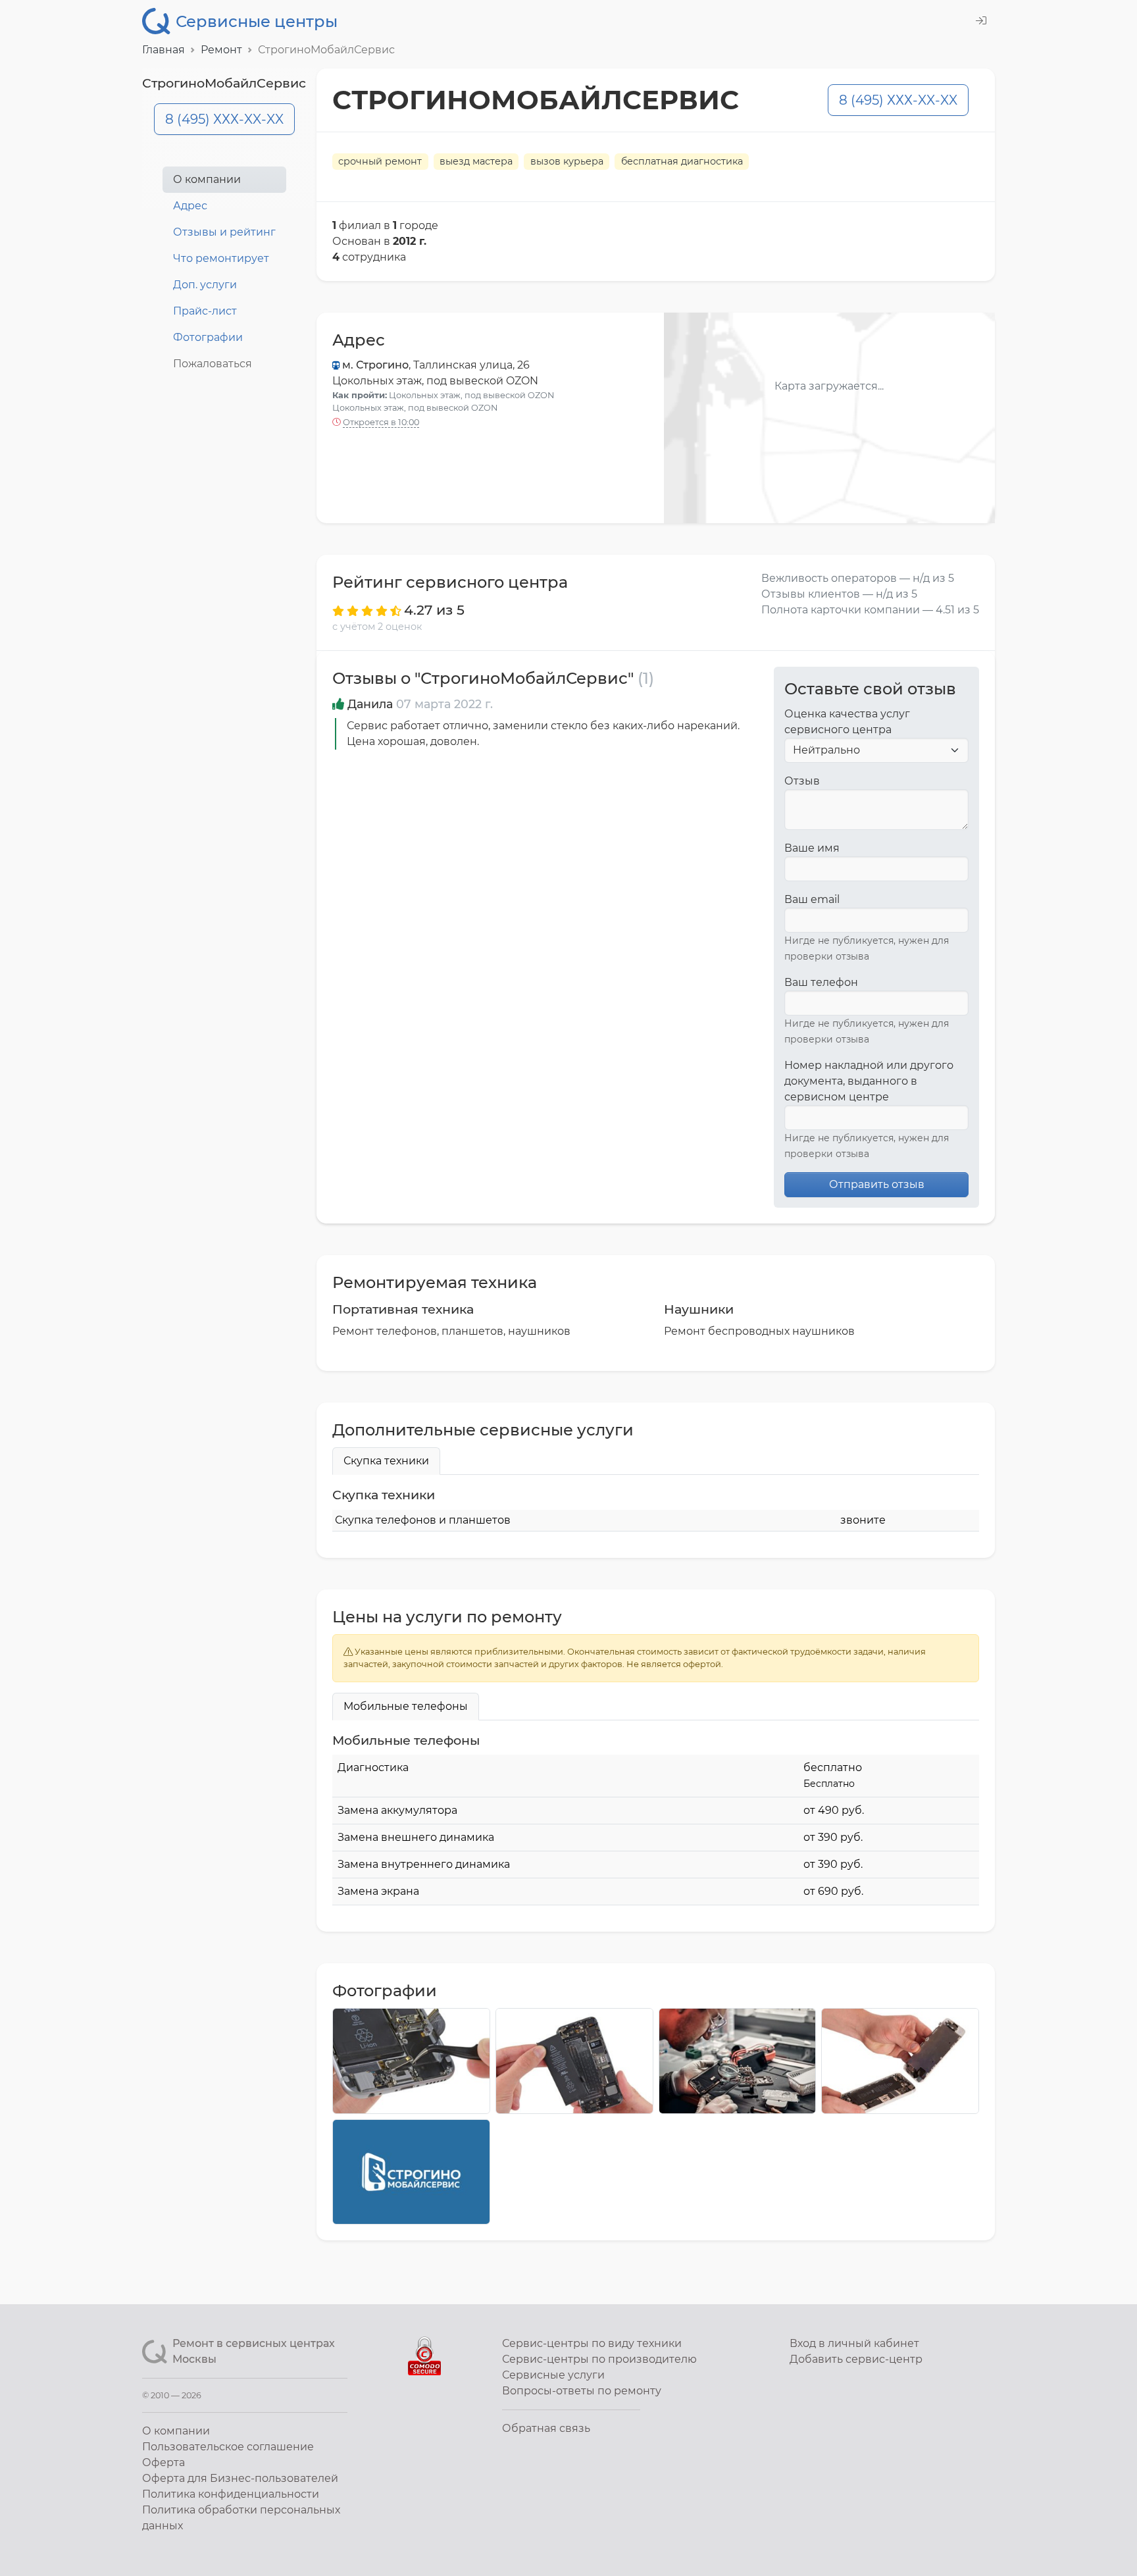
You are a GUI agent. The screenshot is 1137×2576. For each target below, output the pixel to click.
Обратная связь (546, 2428)
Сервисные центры (257, 21)
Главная (164, 50)
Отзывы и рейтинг (224, 232)
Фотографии (208, 337)
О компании (207, 179)
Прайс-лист (205, 311)
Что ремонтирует (221, 258)
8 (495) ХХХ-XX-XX (224, 119)
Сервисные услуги (553, 2375)
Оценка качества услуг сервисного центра (847, 722)
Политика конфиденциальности (231, 2494)
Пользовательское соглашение (228, 2447)
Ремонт (221, 50)
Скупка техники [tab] (386, 1461)
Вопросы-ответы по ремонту (582, 2391)
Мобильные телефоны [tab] (406, 1706)
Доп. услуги (205, 285)
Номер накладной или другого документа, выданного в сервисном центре (869, 1081)
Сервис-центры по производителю (599, 2359)
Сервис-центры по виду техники (592, 2343)
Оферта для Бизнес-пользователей (240, 2478)
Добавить (856, 2359)
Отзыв (802, 781)
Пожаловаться (213, 364)
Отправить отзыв (877, 1184)
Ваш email (812, 899)
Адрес (190, 206)
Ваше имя (812, 848)
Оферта (164, 2462)
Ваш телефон (821, 982)
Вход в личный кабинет (854, 2343)
